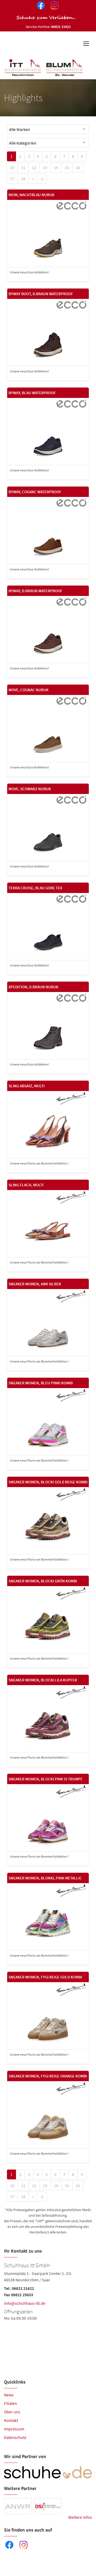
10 (12, 167)
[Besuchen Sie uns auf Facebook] (40, 6)
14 (56, 167)
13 (45, 167)
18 (23, 179)
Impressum (14, 2429)
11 (23, 167)
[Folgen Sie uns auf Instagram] (54, 6)
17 (12, 179)
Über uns (12, 2412)
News (9, 2395)
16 (78, 167)
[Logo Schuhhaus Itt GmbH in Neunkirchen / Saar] (44, 67)
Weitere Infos (80, 2517)
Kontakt (11, 2420)
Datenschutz (15, 2437)
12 (34, 167)
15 (67, 167)
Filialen (11, 2403)
